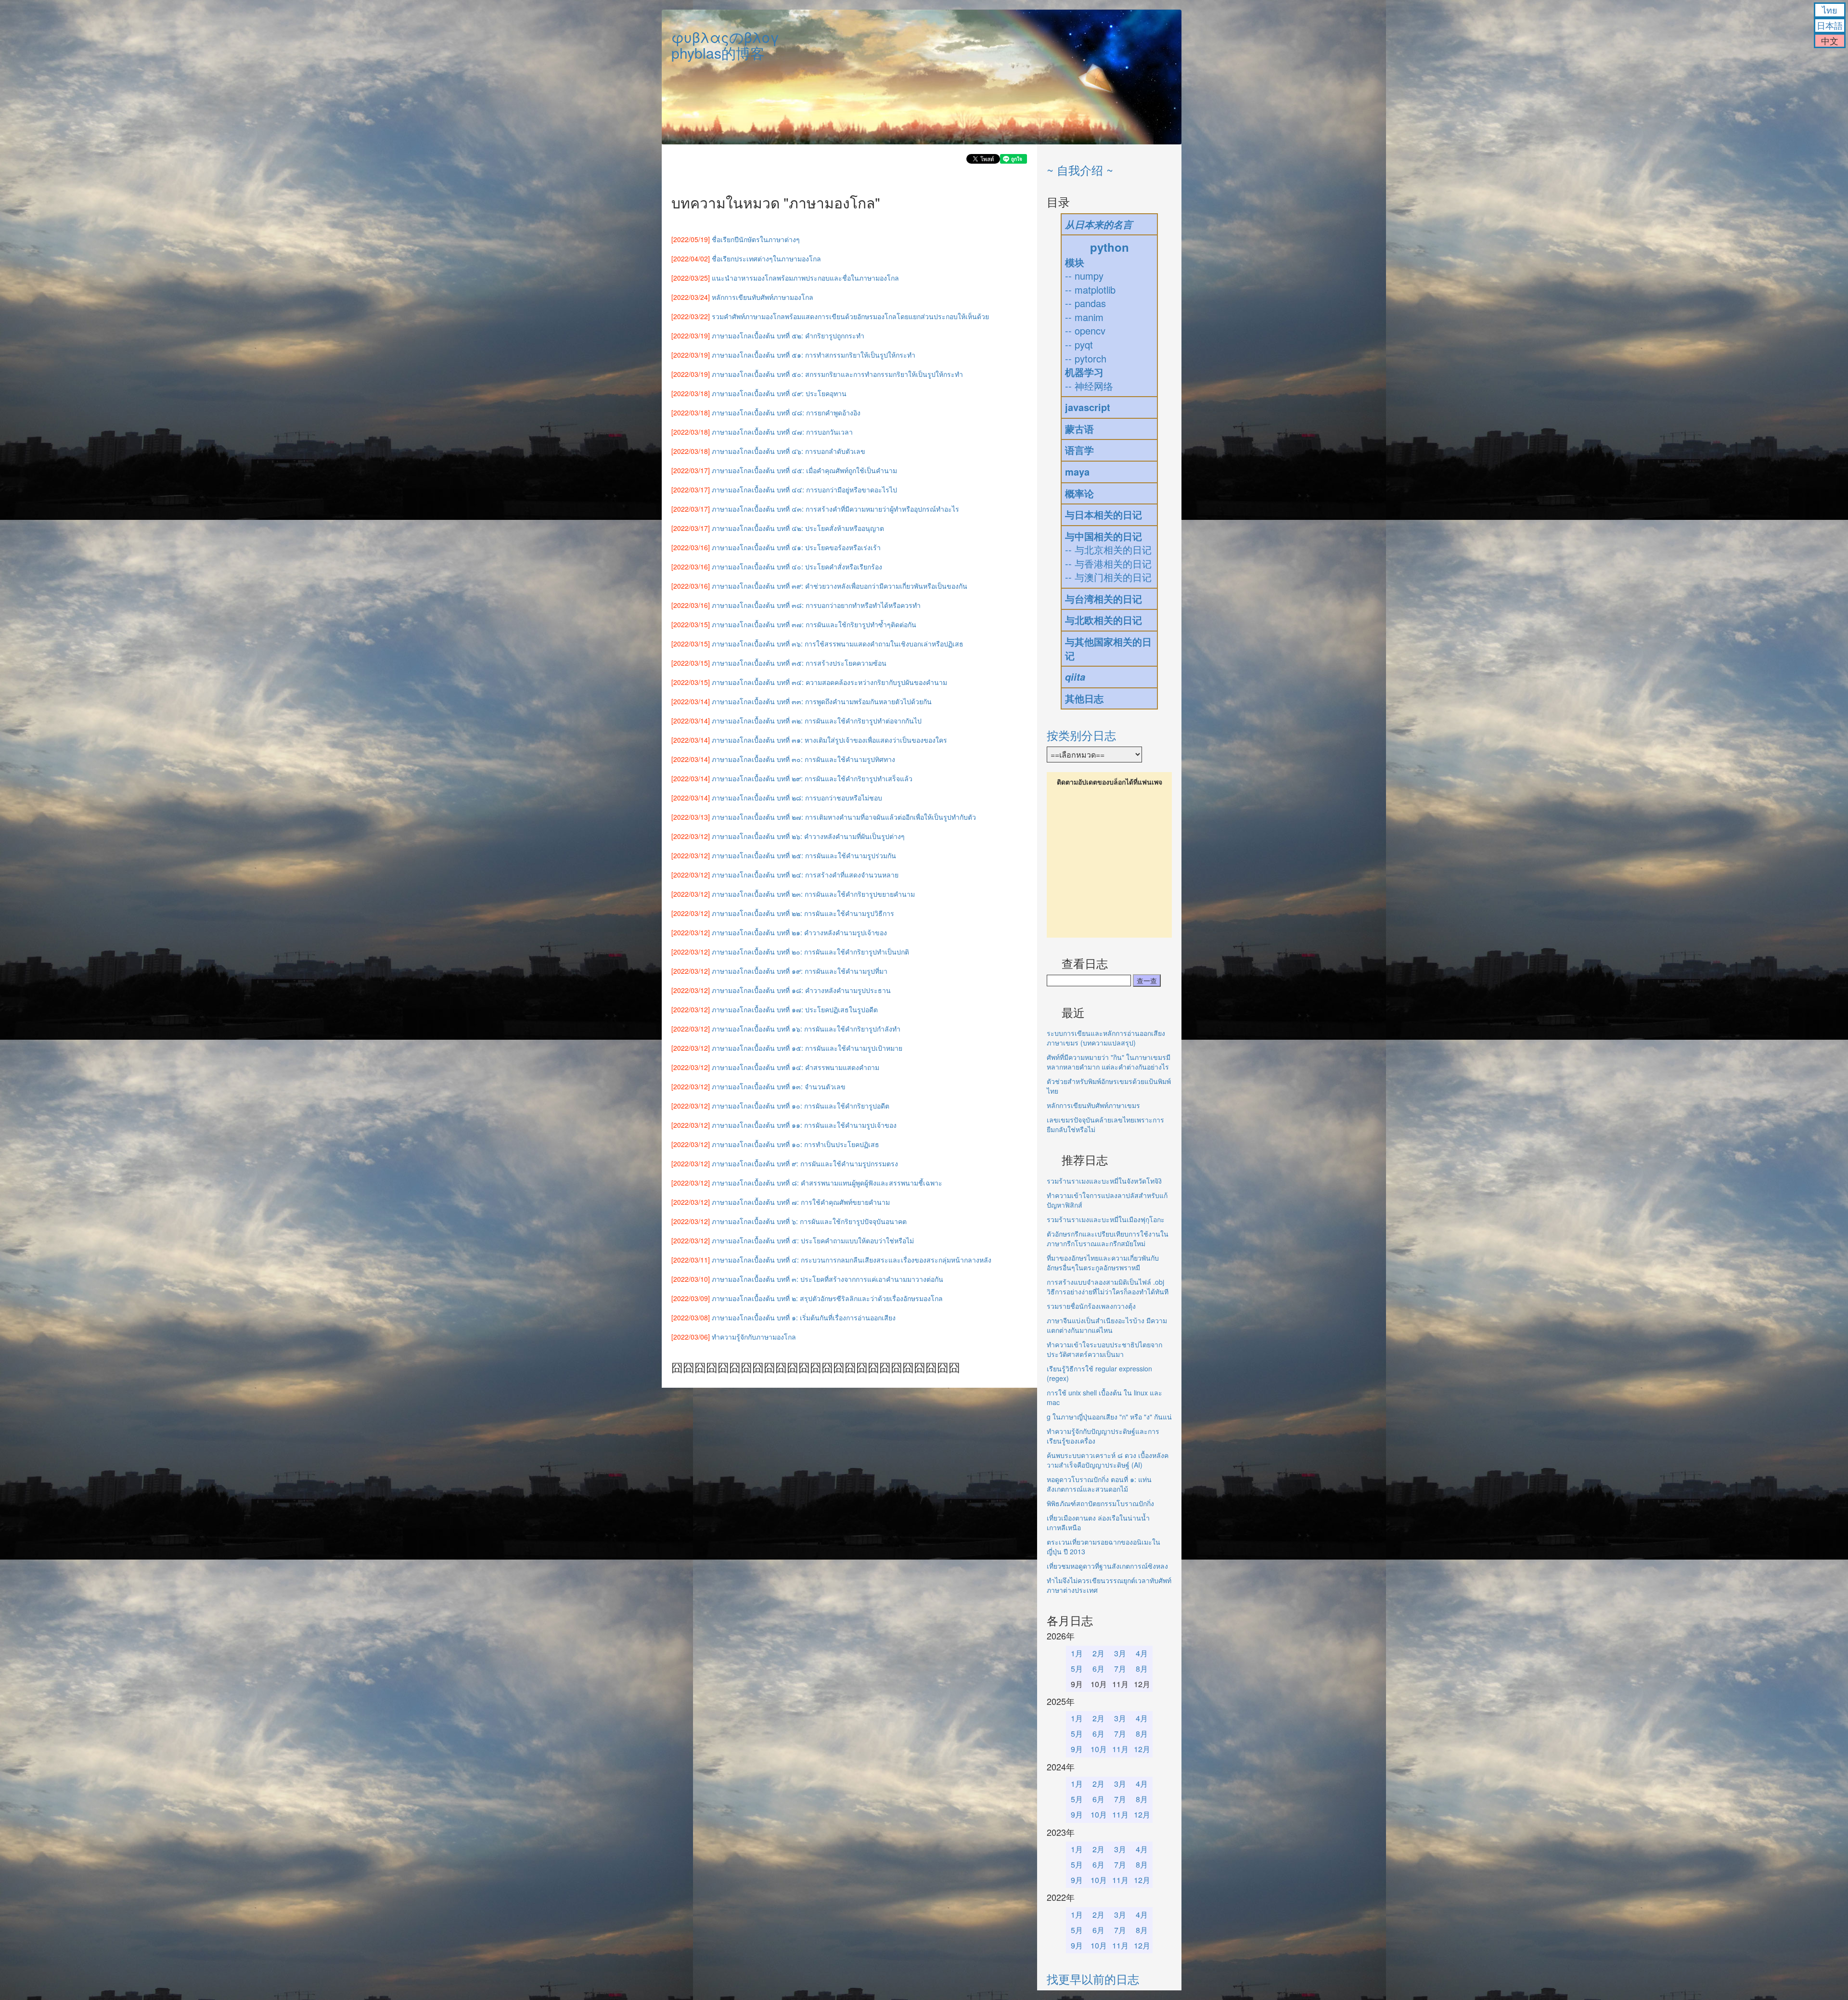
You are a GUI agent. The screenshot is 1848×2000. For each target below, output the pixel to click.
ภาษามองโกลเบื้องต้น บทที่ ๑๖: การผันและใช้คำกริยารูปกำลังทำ (806, 1029)
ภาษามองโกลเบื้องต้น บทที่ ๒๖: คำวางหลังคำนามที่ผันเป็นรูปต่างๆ (808, 836)
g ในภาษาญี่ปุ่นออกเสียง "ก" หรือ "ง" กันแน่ (1109, 1417)
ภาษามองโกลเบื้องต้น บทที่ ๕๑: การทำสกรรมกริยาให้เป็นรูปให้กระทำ (814, 355)
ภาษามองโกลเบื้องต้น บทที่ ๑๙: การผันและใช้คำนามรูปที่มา (800, 971)
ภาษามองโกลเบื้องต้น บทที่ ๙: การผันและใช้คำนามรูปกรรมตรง (805, 1163)
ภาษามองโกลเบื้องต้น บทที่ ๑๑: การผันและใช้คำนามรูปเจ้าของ (804, 1125)
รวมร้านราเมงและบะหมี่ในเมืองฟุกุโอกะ (1106, 1219)
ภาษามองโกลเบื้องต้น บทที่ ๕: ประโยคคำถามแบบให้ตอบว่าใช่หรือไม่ (813, 1240)
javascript (1088, 407)
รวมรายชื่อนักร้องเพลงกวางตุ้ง (1091, 1306)
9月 (1077, 1749)
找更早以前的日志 (1093, 1979)
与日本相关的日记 (1104, 514)
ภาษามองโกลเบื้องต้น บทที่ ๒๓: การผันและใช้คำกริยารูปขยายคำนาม (813, 894)
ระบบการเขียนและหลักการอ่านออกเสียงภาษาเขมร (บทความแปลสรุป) (1106, 1038)
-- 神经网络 (1089, 386)
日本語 (1830, 25)
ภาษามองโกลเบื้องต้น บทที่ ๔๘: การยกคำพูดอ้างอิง (786, 413)
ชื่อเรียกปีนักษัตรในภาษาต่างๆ (756, 239)
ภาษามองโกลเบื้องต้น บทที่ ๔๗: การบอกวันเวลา (782, 432)
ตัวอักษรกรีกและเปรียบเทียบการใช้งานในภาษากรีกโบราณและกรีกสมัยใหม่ (1108, 1239)
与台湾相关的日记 (1104, 599)
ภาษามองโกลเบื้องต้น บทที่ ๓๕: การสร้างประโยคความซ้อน (799, 663)
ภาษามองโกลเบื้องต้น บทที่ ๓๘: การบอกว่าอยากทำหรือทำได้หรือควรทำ (816, 605)
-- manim (1084, 317)
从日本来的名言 (1099, 224)
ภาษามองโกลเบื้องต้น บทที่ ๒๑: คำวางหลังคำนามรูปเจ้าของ (799, 932)
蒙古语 (1079, 429)
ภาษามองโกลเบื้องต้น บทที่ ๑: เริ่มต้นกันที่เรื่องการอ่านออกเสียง (804, 1317)
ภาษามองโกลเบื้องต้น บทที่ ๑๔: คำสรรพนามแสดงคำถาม (796, 1067)
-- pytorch (1086, 358)
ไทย (1830, 10)
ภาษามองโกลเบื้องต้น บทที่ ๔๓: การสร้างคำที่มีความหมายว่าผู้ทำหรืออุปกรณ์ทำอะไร (835, 509)
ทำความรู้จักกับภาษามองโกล (754, 1337)
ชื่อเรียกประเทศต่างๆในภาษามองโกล (766, 258)
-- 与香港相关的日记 (1108, 563)
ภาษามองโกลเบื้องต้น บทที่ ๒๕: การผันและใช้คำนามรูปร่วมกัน (804, 855)
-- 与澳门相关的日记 (1108, 577)
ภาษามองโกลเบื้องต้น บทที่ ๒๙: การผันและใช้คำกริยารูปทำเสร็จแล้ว (812, 778)
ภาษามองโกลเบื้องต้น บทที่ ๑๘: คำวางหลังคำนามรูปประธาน (801, 990)
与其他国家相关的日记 (1108, 648)
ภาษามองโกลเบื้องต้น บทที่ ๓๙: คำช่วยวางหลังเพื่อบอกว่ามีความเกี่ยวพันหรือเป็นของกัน (840, 586)
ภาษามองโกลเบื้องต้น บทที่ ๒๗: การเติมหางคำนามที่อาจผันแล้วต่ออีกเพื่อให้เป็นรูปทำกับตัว (844, 817)
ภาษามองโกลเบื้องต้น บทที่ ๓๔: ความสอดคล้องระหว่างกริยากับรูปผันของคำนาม (829, 682)
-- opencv (1085, 330)
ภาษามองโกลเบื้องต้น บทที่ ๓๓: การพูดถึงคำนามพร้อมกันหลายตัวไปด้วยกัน (822, 701)
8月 (1142, 1669)
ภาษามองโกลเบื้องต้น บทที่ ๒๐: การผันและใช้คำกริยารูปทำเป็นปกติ (810, 952)
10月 (1099, 1749)
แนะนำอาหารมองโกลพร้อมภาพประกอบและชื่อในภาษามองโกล (805, 278)
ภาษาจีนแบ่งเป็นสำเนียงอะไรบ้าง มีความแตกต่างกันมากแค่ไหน (1107, 1325)
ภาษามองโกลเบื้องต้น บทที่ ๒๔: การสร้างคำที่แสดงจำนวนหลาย (805, 875)
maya (1077, 471)
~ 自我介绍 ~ (1080, 170)
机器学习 (1084, 372)
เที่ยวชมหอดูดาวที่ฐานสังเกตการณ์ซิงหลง (1107, 1566)
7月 (1120, 1669)
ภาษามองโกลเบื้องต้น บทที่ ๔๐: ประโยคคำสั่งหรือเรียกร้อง (797, 567)
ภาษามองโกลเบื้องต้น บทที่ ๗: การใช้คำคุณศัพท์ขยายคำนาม (801, 1202)
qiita (1075, 677)
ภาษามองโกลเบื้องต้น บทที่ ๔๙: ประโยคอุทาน (779, 393)
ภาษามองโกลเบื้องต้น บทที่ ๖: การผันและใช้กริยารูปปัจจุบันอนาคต (809, 1221)
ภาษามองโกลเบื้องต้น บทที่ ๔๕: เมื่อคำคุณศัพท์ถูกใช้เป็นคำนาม (804, 470)
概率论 (1079, 493)
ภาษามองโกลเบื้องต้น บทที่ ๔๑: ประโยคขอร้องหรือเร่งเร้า (796, 547)
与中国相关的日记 (1104, 536)
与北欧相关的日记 (1104, 620)
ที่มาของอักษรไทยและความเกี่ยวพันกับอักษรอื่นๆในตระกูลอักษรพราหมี (1103, 1263)
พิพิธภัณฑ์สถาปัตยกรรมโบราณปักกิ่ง (1100, 1503)
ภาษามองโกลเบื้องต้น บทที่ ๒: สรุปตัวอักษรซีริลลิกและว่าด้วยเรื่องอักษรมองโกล (827, 1298)
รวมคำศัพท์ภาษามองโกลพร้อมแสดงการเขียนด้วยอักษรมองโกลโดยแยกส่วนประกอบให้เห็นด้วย (850, 316)
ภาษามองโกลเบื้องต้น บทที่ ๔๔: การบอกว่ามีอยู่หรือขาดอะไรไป (804, 490)
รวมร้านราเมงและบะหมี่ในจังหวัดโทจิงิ (1104, 1181)
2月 (1098, 1653)
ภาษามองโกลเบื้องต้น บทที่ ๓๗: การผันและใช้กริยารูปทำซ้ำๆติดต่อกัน (814, 624)
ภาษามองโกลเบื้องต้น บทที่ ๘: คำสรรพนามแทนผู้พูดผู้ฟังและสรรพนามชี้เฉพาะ (827, 1183)
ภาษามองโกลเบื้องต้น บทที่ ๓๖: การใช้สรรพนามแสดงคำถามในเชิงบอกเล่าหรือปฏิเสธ (838, 644)
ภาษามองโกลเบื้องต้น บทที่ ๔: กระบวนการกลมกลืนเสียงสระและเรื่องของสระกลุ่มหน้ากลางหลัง (852, 1260)
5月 (1077, 1669)
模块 (1075, 262)
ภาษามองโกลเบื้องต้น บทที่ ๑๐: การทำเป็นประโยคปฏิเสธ (796, 1144)
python (1110, 247)
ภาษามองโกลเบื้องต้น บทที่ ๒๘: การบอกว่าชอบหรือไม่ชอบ (797, 798)
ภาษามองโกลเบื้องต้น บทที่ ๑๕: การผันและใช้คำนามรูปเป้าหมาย (807, 1048)
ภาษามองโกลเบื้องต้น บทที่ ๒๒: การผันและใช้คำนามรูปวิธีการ (803, 913)
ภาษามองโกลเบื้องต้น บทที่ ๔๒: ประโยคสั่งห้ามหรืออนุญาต (798, 528)
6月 (1098, 1669)
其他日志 (1084, 698)
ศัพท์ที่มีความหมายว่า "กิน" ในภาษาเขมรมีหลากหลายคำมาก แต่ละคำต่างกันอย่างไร (1109, 1062)
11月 (1120, 1749)
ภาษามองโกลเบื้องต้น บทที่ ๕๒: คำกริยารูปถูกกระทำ (788, 335)
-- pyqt (1079, 344)
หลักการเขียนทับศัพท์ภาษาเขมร (1093, 1105)
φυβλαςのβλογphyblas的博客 (725, 45)
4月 (1142, 1653)
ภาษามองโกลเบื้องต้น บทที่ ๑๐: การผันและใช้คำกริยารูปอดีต (801, 1106)
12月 (1142, 1749)
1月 (1077, 1653)
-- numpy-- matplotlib (1090, 283)
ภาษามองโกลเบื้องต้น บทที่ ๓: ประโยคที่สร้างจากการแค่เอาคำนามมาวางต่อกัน (828, 1279)
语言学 (1079, 450)
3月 (1120, 1653)
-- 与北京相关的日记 (1108, 549)
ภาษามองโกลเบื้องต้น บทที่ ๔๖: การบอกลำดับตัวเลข (789, 451)
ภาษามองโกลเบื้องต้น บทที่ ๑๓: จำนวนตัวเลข (779, 1086)
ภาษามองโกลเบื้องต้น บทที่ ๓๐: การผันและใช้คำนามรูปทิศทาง (803, 759)
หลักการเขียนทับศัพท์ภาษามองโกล (763, 297)
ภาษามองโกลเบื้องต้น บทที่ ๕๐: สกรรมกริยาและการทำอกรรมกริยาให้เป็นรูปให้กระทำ (837, 374)
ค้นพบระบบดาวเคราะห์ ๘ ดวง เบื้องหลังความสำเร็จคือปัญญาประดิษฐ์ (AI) (1108, 1460)
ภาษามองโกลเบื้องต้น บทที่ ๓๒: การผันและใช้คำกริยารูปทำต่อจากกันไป (817, 721)
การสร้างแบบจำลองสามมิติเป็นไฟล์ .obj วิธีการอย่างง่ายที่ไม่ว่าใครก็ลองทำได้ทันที (1108, 1287)
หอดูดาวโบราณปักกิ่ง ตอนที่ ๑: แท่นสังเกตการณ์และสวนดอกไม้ (1099, 1484)
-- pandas (1085, 303)
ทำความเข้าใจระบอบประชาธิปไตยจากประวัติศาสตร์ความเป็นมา (1104, 1349)
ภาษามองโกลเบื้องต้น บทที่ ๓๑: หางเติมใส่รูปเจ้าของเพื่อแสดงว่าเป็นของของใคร (829, 740)
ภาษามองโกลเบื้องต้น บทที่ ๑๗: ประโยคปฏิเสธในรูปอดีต (795, 1009)
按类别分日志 (1081, 735)
